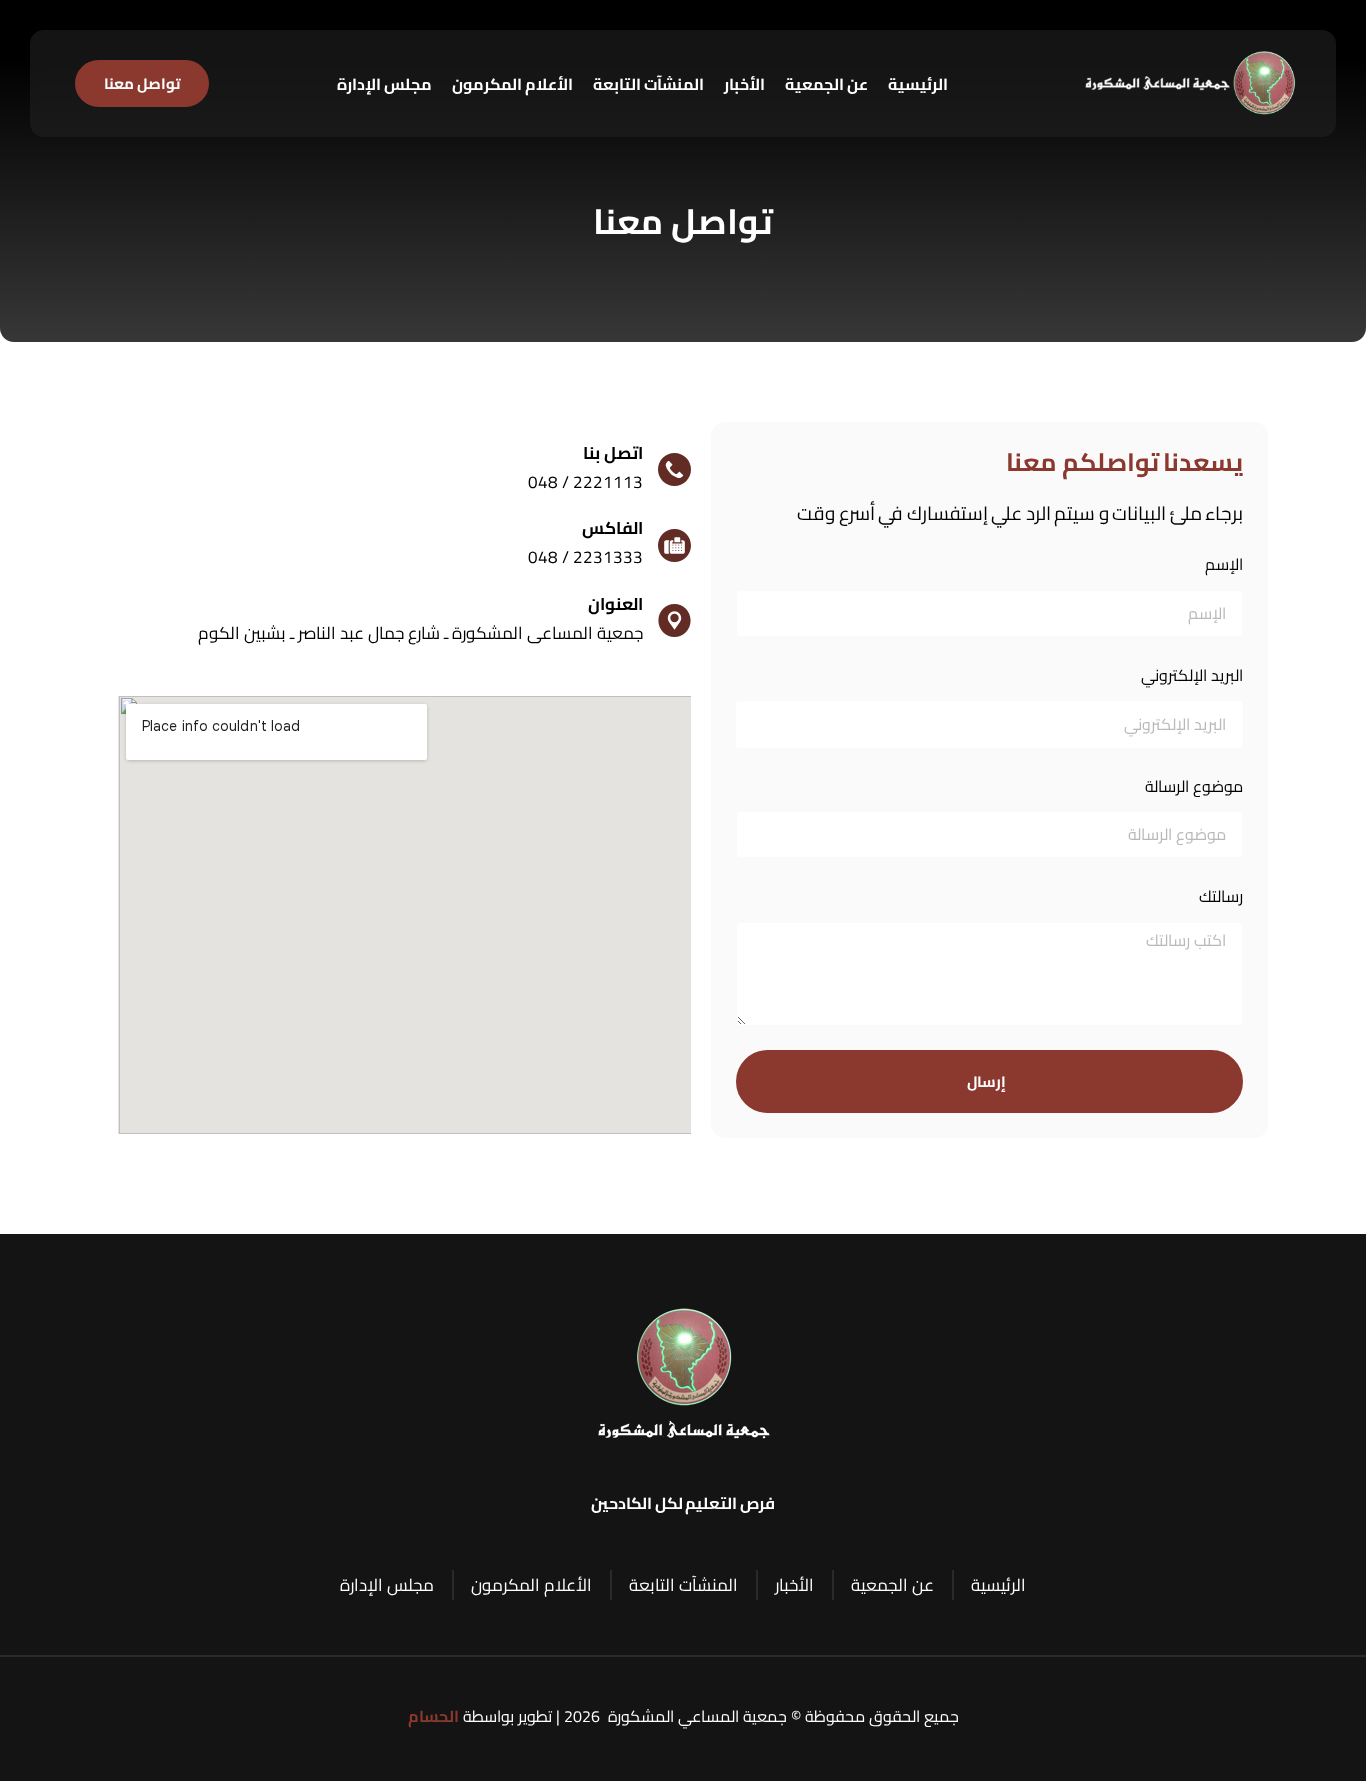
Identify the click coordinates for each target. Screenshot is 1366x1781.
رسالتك (1221, 896)
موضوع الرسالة (1194, 786)
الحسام (433, 1716)
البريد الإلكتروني (1192, 675)
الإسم (1224, 564)
